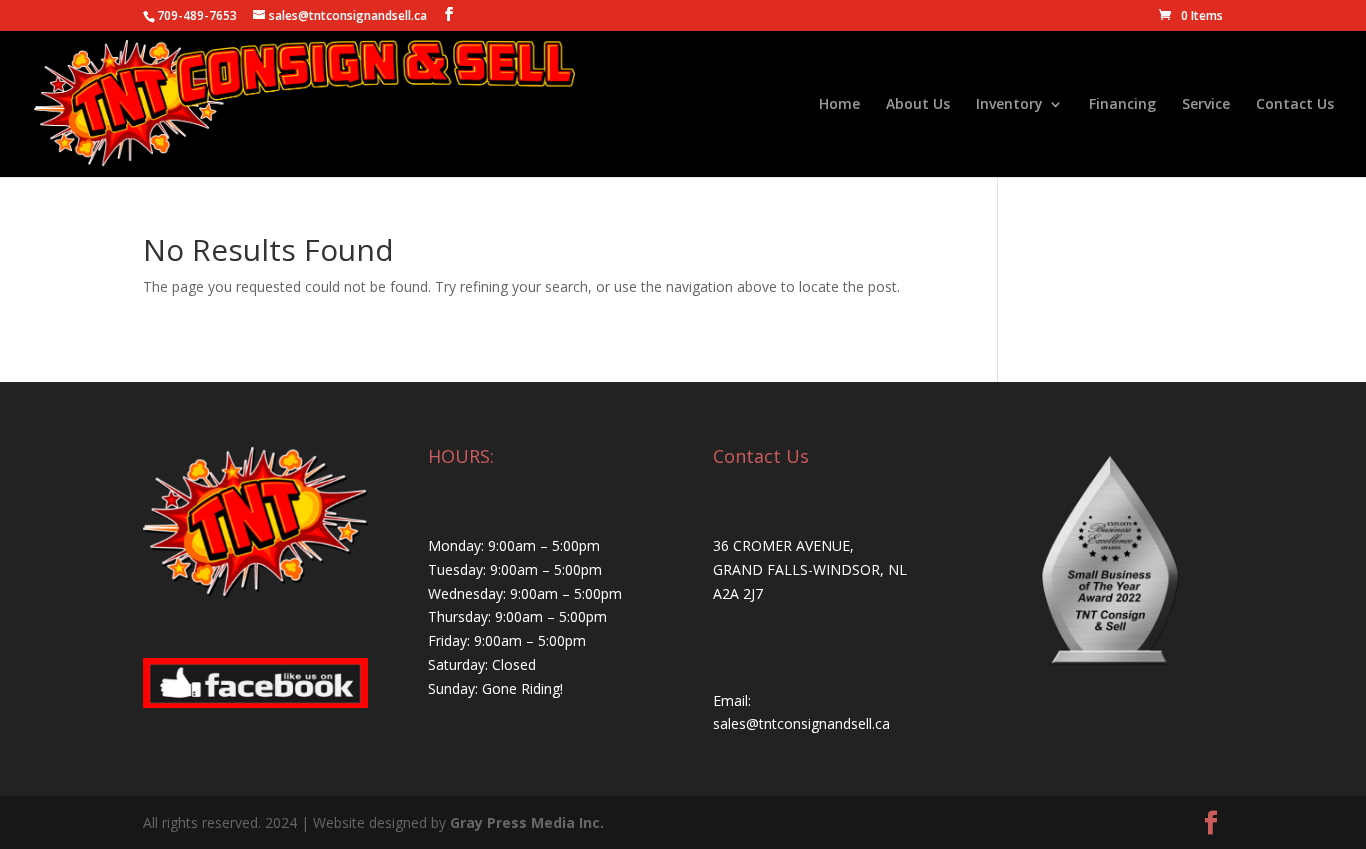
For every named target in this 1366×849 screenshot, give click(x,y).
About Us (918, 105)
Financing (1122, 105)
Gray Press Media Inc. (527, 822)
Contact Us (1295, 105)
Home (839, 105)
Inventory (1009, 105)
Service (1206, 105)
